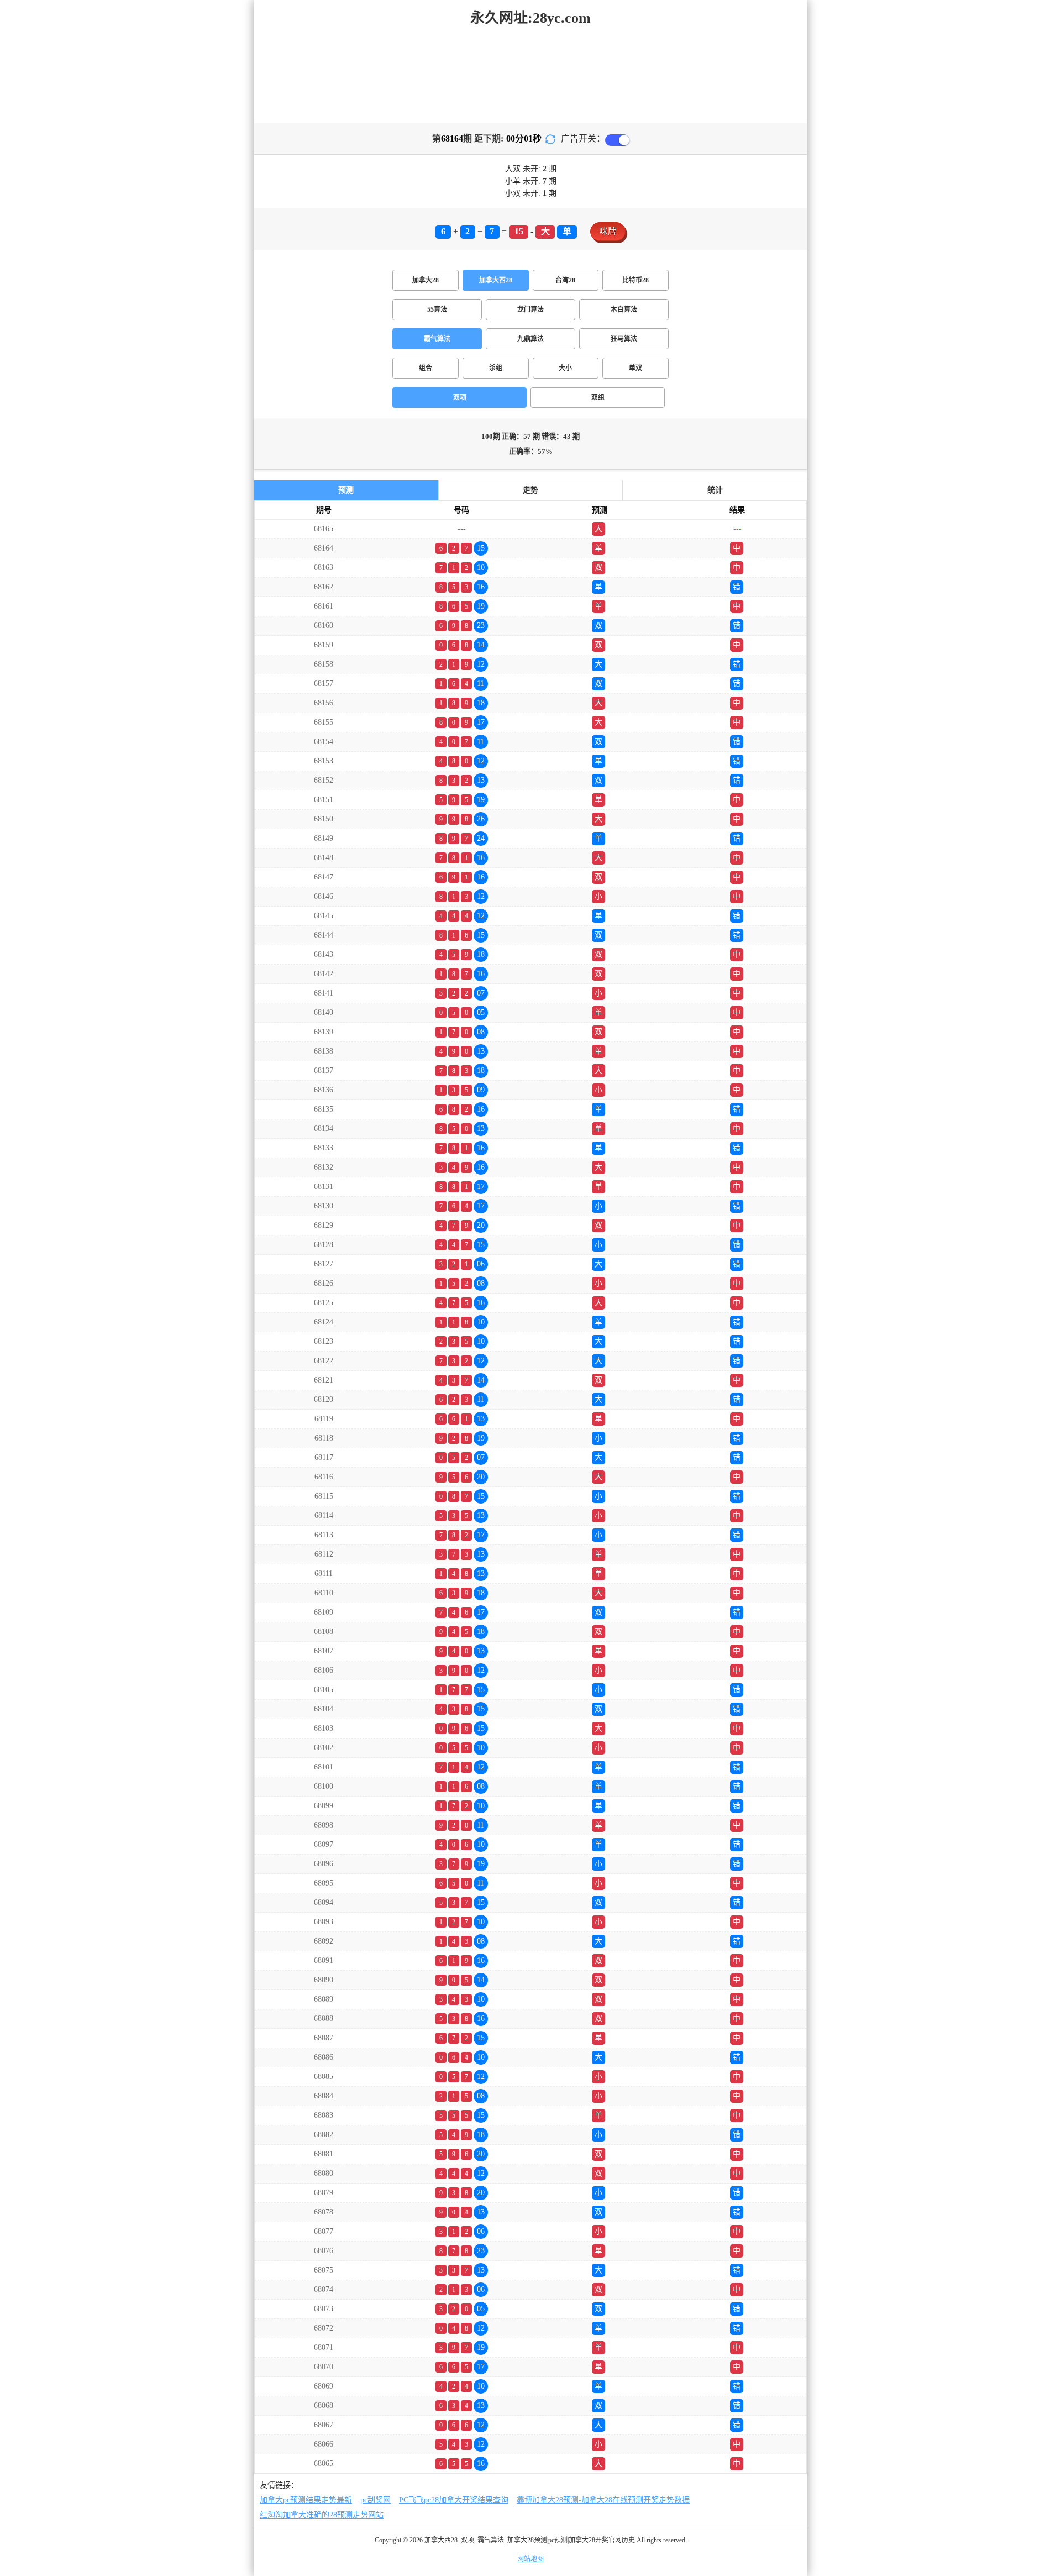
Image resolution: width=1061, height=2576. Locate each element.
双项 (460, 397)
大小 (565, 368)
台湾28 (565, 280)
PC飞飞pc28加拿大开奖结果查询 (454, 2500)
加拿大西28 (496, 280)
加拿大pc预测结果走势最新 (306, 2500)
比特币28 (635, 280)
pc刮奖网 (375, 2500)
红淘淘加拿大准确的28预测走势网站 (322, 2515)
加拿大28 (426, 280)
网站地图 (530, 2559)
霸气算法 (437, 339)
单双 (635, 368)
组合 (426, 368)
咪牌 (608, 231)
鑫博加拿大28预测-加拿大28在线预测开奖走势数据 (603, 2500)
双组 (598, 397)
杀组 (496, 368)
